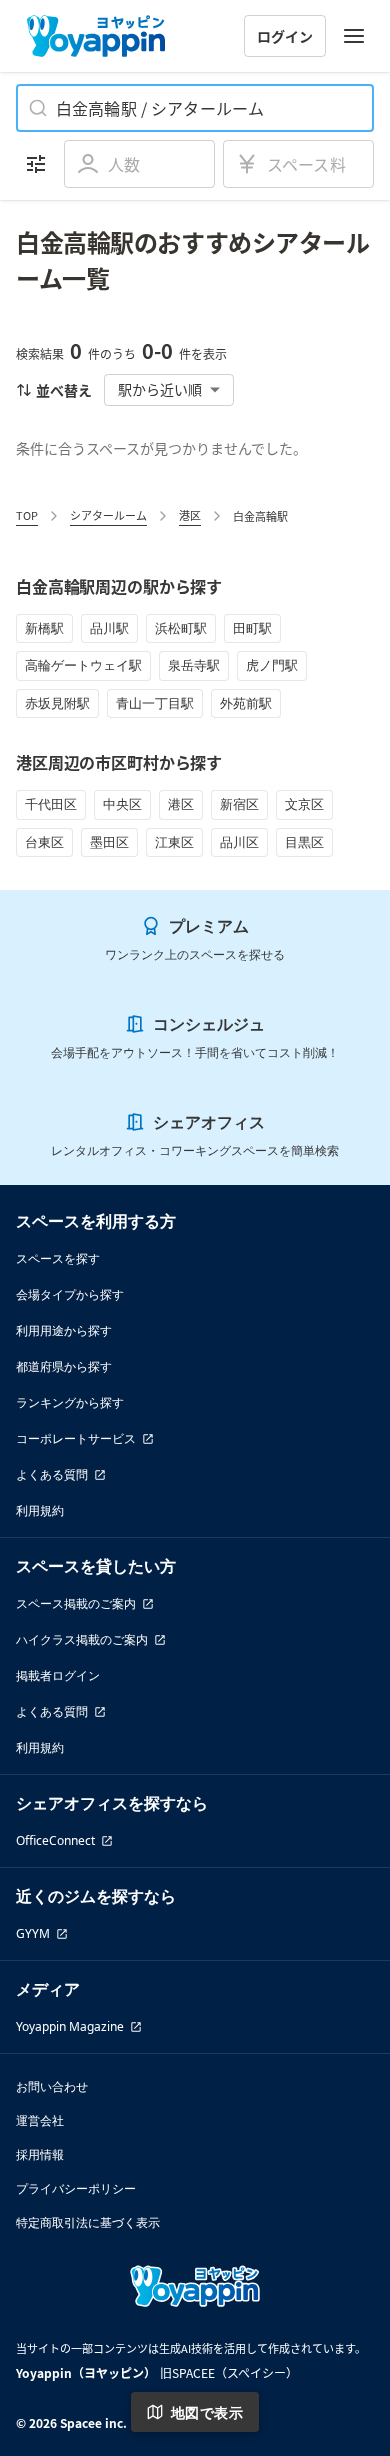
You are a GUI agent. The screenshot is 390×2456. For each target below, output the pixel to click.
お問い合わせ (52, 2086)
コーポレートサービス (76, 1438)
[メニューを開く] (354, 36)
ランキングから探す (70, 1402)
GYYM (33, 1933)
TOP (27, 515)
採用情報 (40, 2154)
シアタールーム (108, 515)
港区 (190, 515)
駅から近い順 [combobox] (160, 389)
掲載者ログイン (58, 1675)
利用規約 (40, 1510)
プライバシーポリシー (76, 2188)
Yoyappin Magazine (70, 2026)
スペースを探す (58, 1258)
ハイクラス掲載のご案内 (82, 1639)
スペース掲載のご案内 (76, 1603)
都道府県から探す (64, 1366)
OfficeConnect (55, 1840)
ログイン (285, 36)
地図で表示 (207, 2412)
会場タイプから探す (70, 1294)
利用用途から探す (64, 1330)
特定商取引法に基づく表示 (88, 2222)
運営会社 (40, 2120)
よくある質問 (52, 1474)
